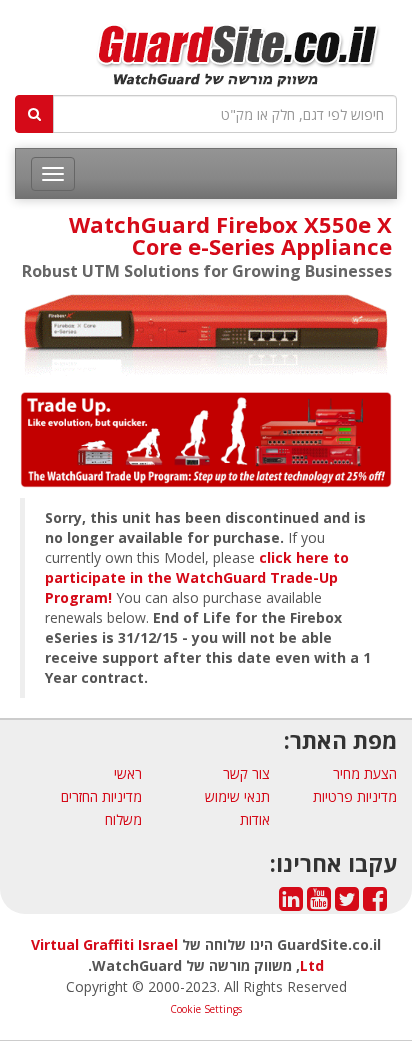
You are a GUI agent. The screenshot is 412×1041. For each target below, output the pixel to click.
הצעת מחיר (365, 773)
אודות (255, 819)
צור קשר (246, 773)
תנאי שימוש (237, 796)
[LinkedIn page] (291, 903)
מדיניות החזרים (101, 796)
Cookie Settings (206, 1009)
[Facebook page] (375, 903)
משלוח (123, 819)
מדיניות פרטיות (355, 796)
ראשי (128, 773)
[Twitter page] (347, 903)
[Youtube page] (319, 903)
